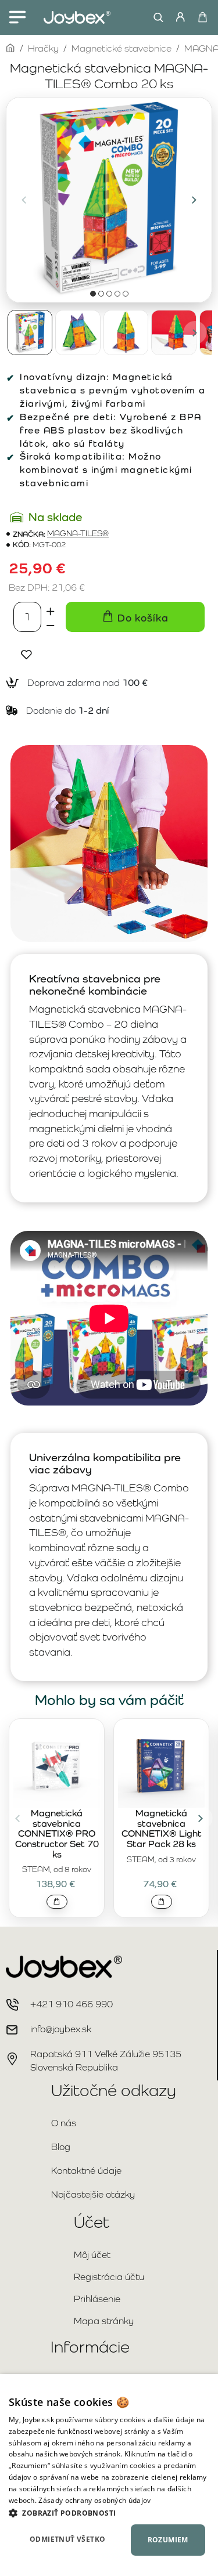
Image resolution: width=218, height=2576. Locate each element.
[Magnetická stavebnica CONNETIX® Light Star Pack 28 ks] (161, 1765)
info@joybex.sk (61, 2029)
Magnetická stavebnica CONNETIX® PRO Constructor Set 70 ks (57, 1834)
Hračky (43, 48)
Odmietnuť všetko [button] (67, 2539)
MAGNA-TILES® (78, 534)
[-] (51, 624)
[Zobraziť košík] (202, 17)
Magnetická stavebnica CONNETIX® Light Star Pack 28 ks (162, 1829)
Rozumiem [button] (168, 2540)
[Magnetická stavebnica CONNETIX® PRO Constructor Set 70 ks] (57, 1765)
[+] (51, 609)
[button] (24, 200)
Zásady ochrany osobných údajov (94, 2500)
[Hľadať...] (156, 17)
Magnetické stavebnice (121, 48)
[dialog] (109, 2475)
